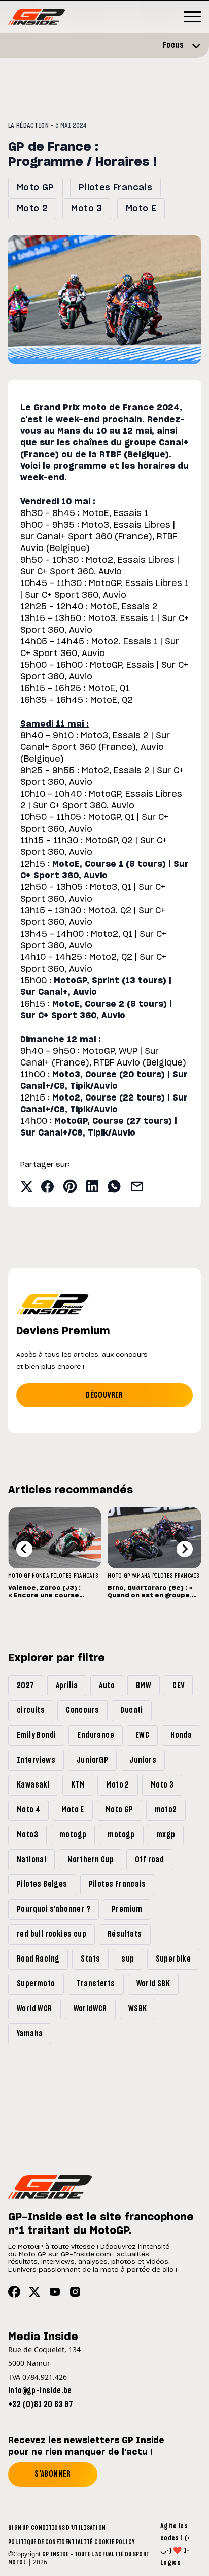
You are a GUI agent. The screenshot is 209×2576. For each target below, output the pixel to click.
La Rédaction (28, 126)
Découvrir (104, 1395)
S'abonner (53, 2474)
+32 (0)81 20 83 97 (41, 2405)
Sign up (19, 2528)
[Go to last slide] (24, 1549)
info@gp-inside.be (40, 2391)
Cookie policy (114, 2542)
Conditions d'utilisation (68, 2528)
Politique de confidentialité (50, 2542)
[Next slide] (185, 1549)
